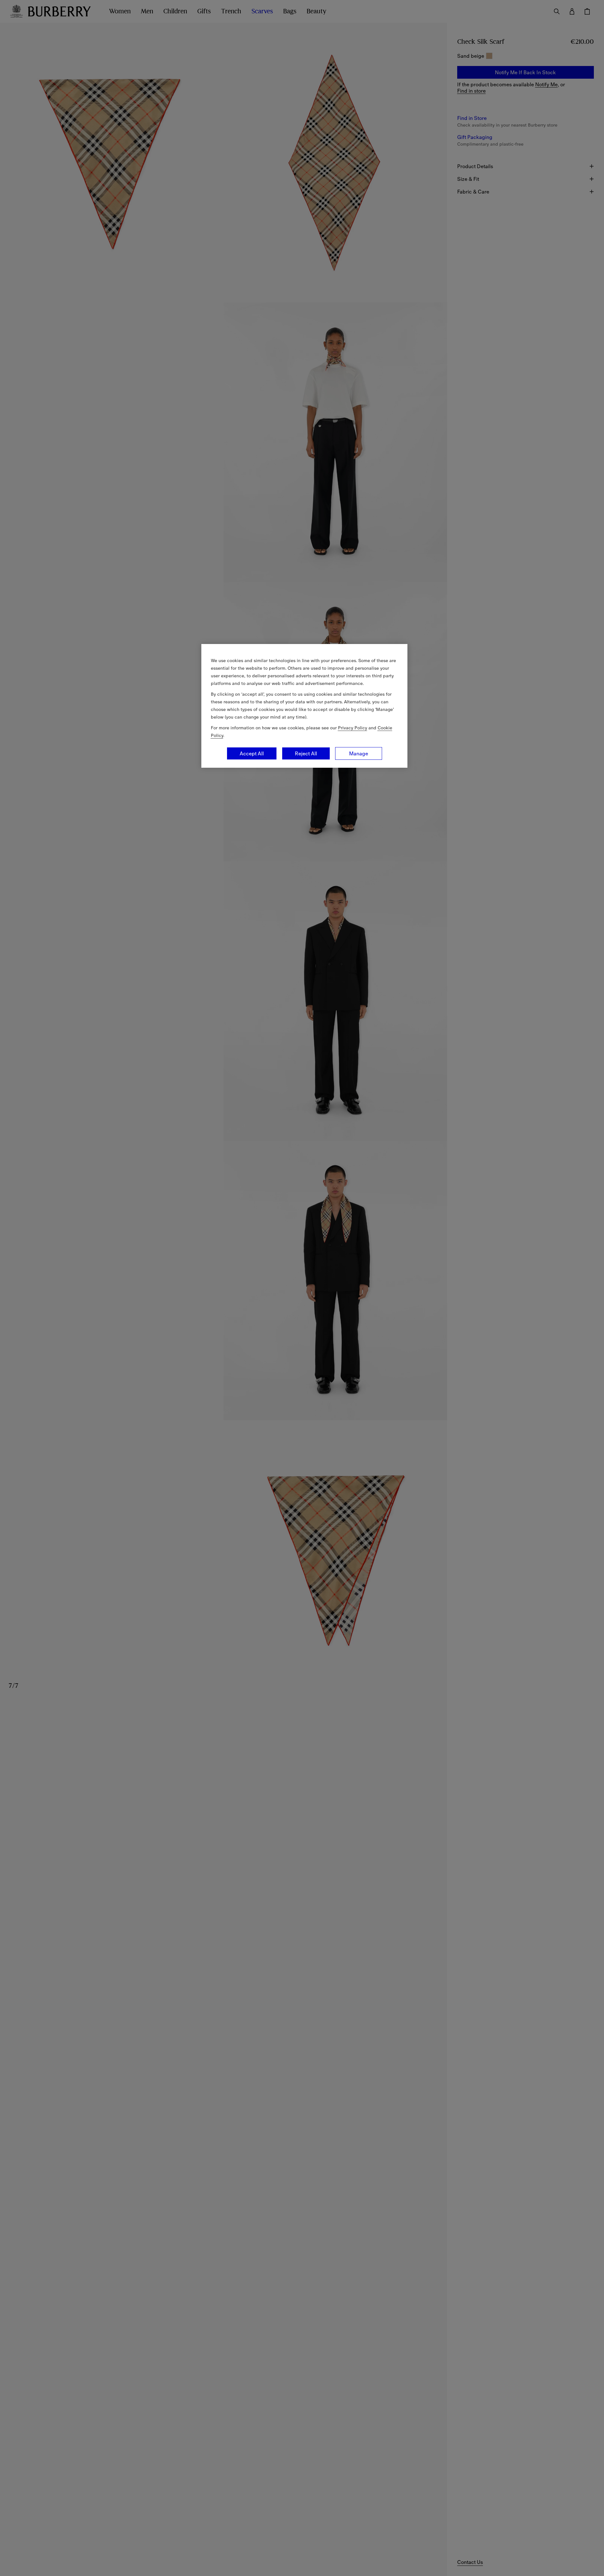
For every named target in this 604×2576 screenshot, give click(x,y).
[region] (304, 706)
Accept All (252, 753)
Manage (359, 753)
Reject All (306, 753)
